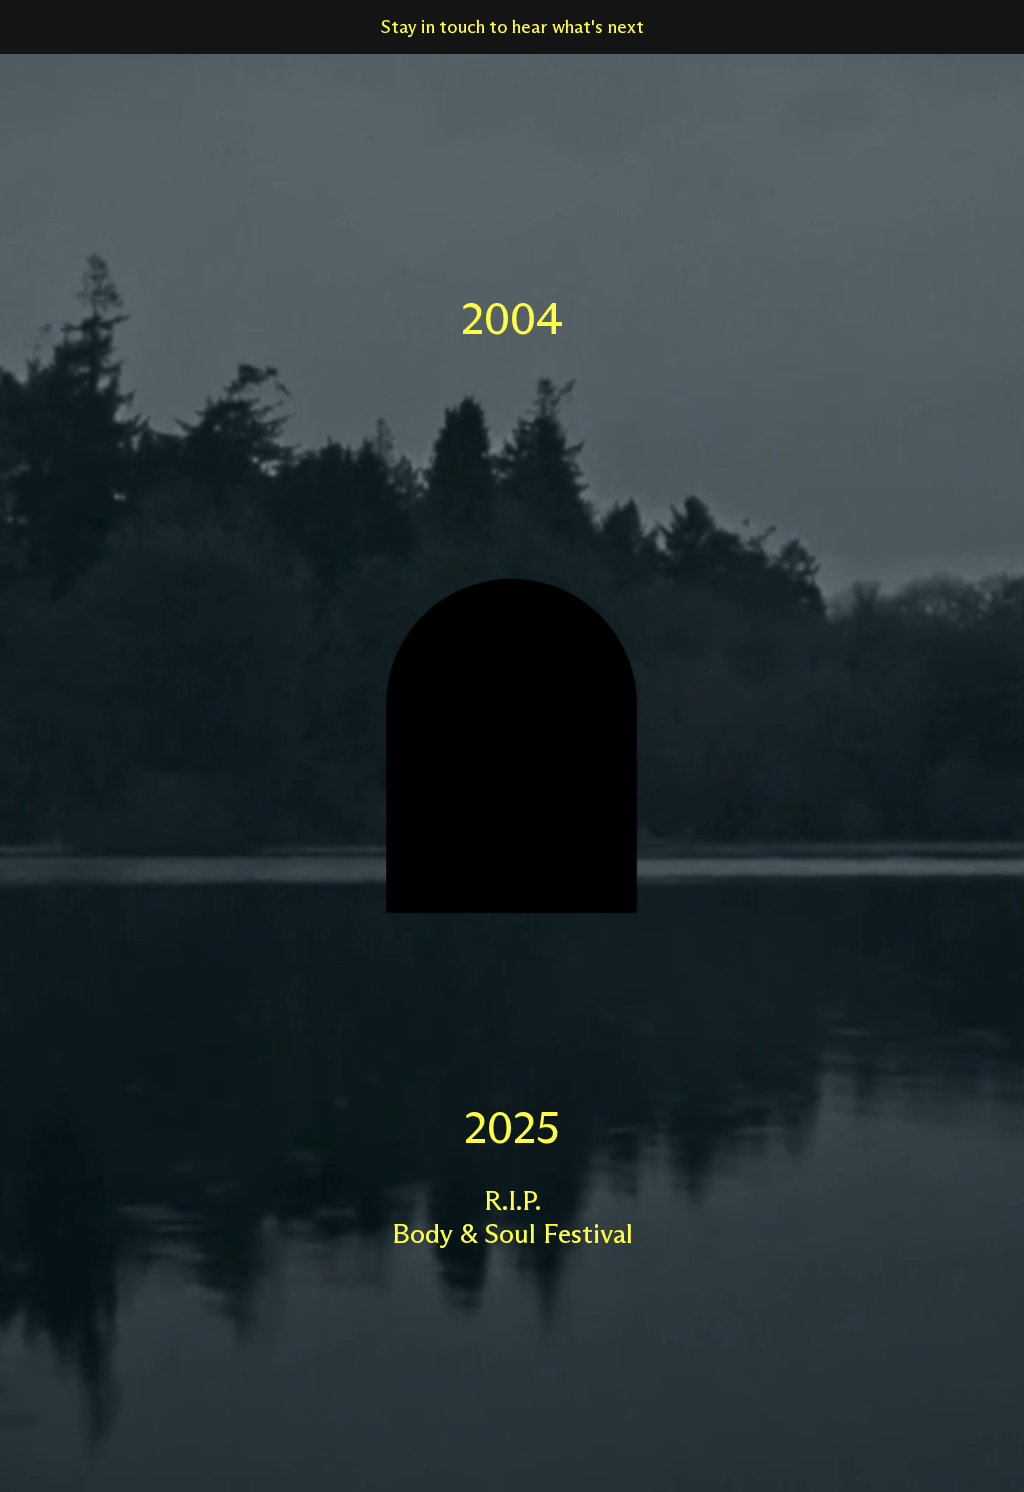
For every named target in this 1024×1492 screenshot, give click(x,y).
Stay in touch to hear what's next (512, 27)
